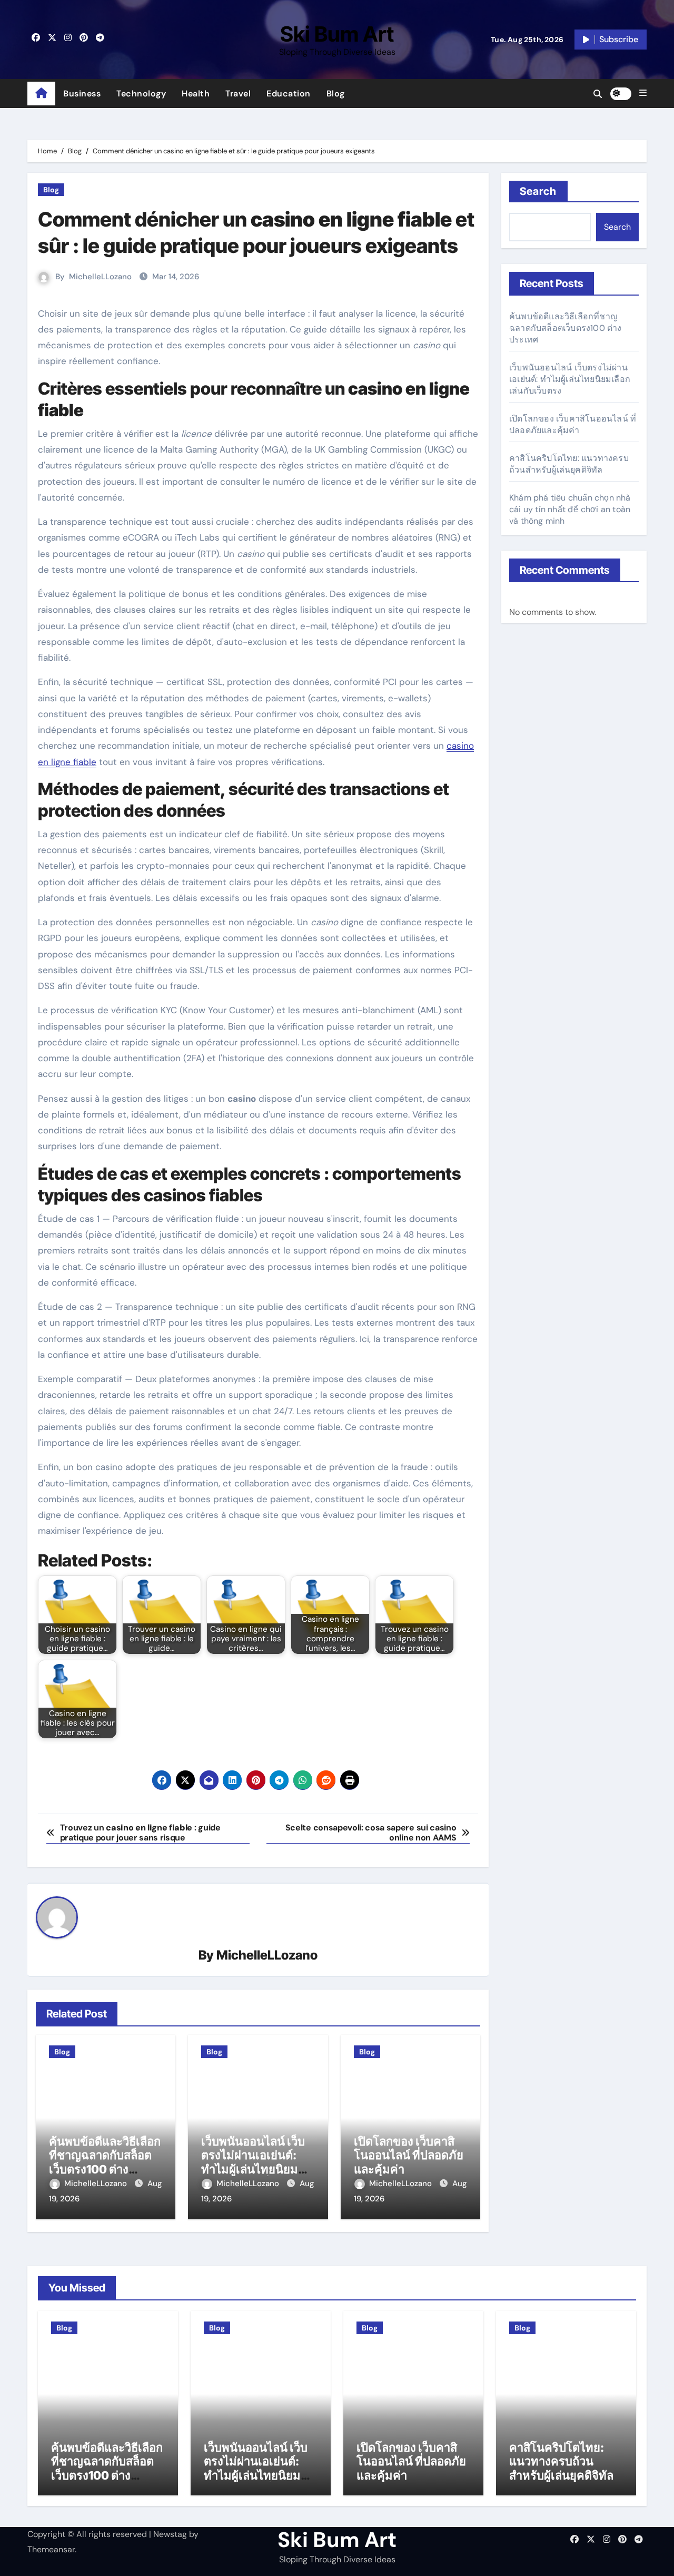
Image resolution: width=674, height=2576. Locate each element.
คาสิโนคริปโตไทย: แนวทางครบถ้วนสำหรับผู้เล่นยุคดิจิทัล (569, 464)
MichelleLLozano (100, 277)
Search (538, 191)
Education (289, 94)
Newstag (170, 2534)
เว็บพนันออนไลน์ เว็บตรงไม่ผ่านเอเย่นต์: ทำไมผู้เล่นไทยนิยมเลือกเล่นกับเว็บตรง (253, 2162)
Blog (336, 94)
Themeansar (51, 2549)
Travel (238, 94)
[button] (643, 93)
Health (196, 94)
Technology (141, 94)
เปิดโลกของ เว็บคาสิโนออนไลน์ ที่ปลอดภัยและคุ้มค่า (409, 2155)
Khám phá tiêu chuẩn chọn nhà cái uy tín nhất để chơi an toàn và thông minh (570, 509)
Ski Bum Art (337, 34)
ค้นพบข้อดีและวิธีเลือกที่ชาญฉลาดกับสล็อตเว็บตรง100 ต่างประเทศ (105, 2162)
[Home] (41, 94)
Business (82, 94)
